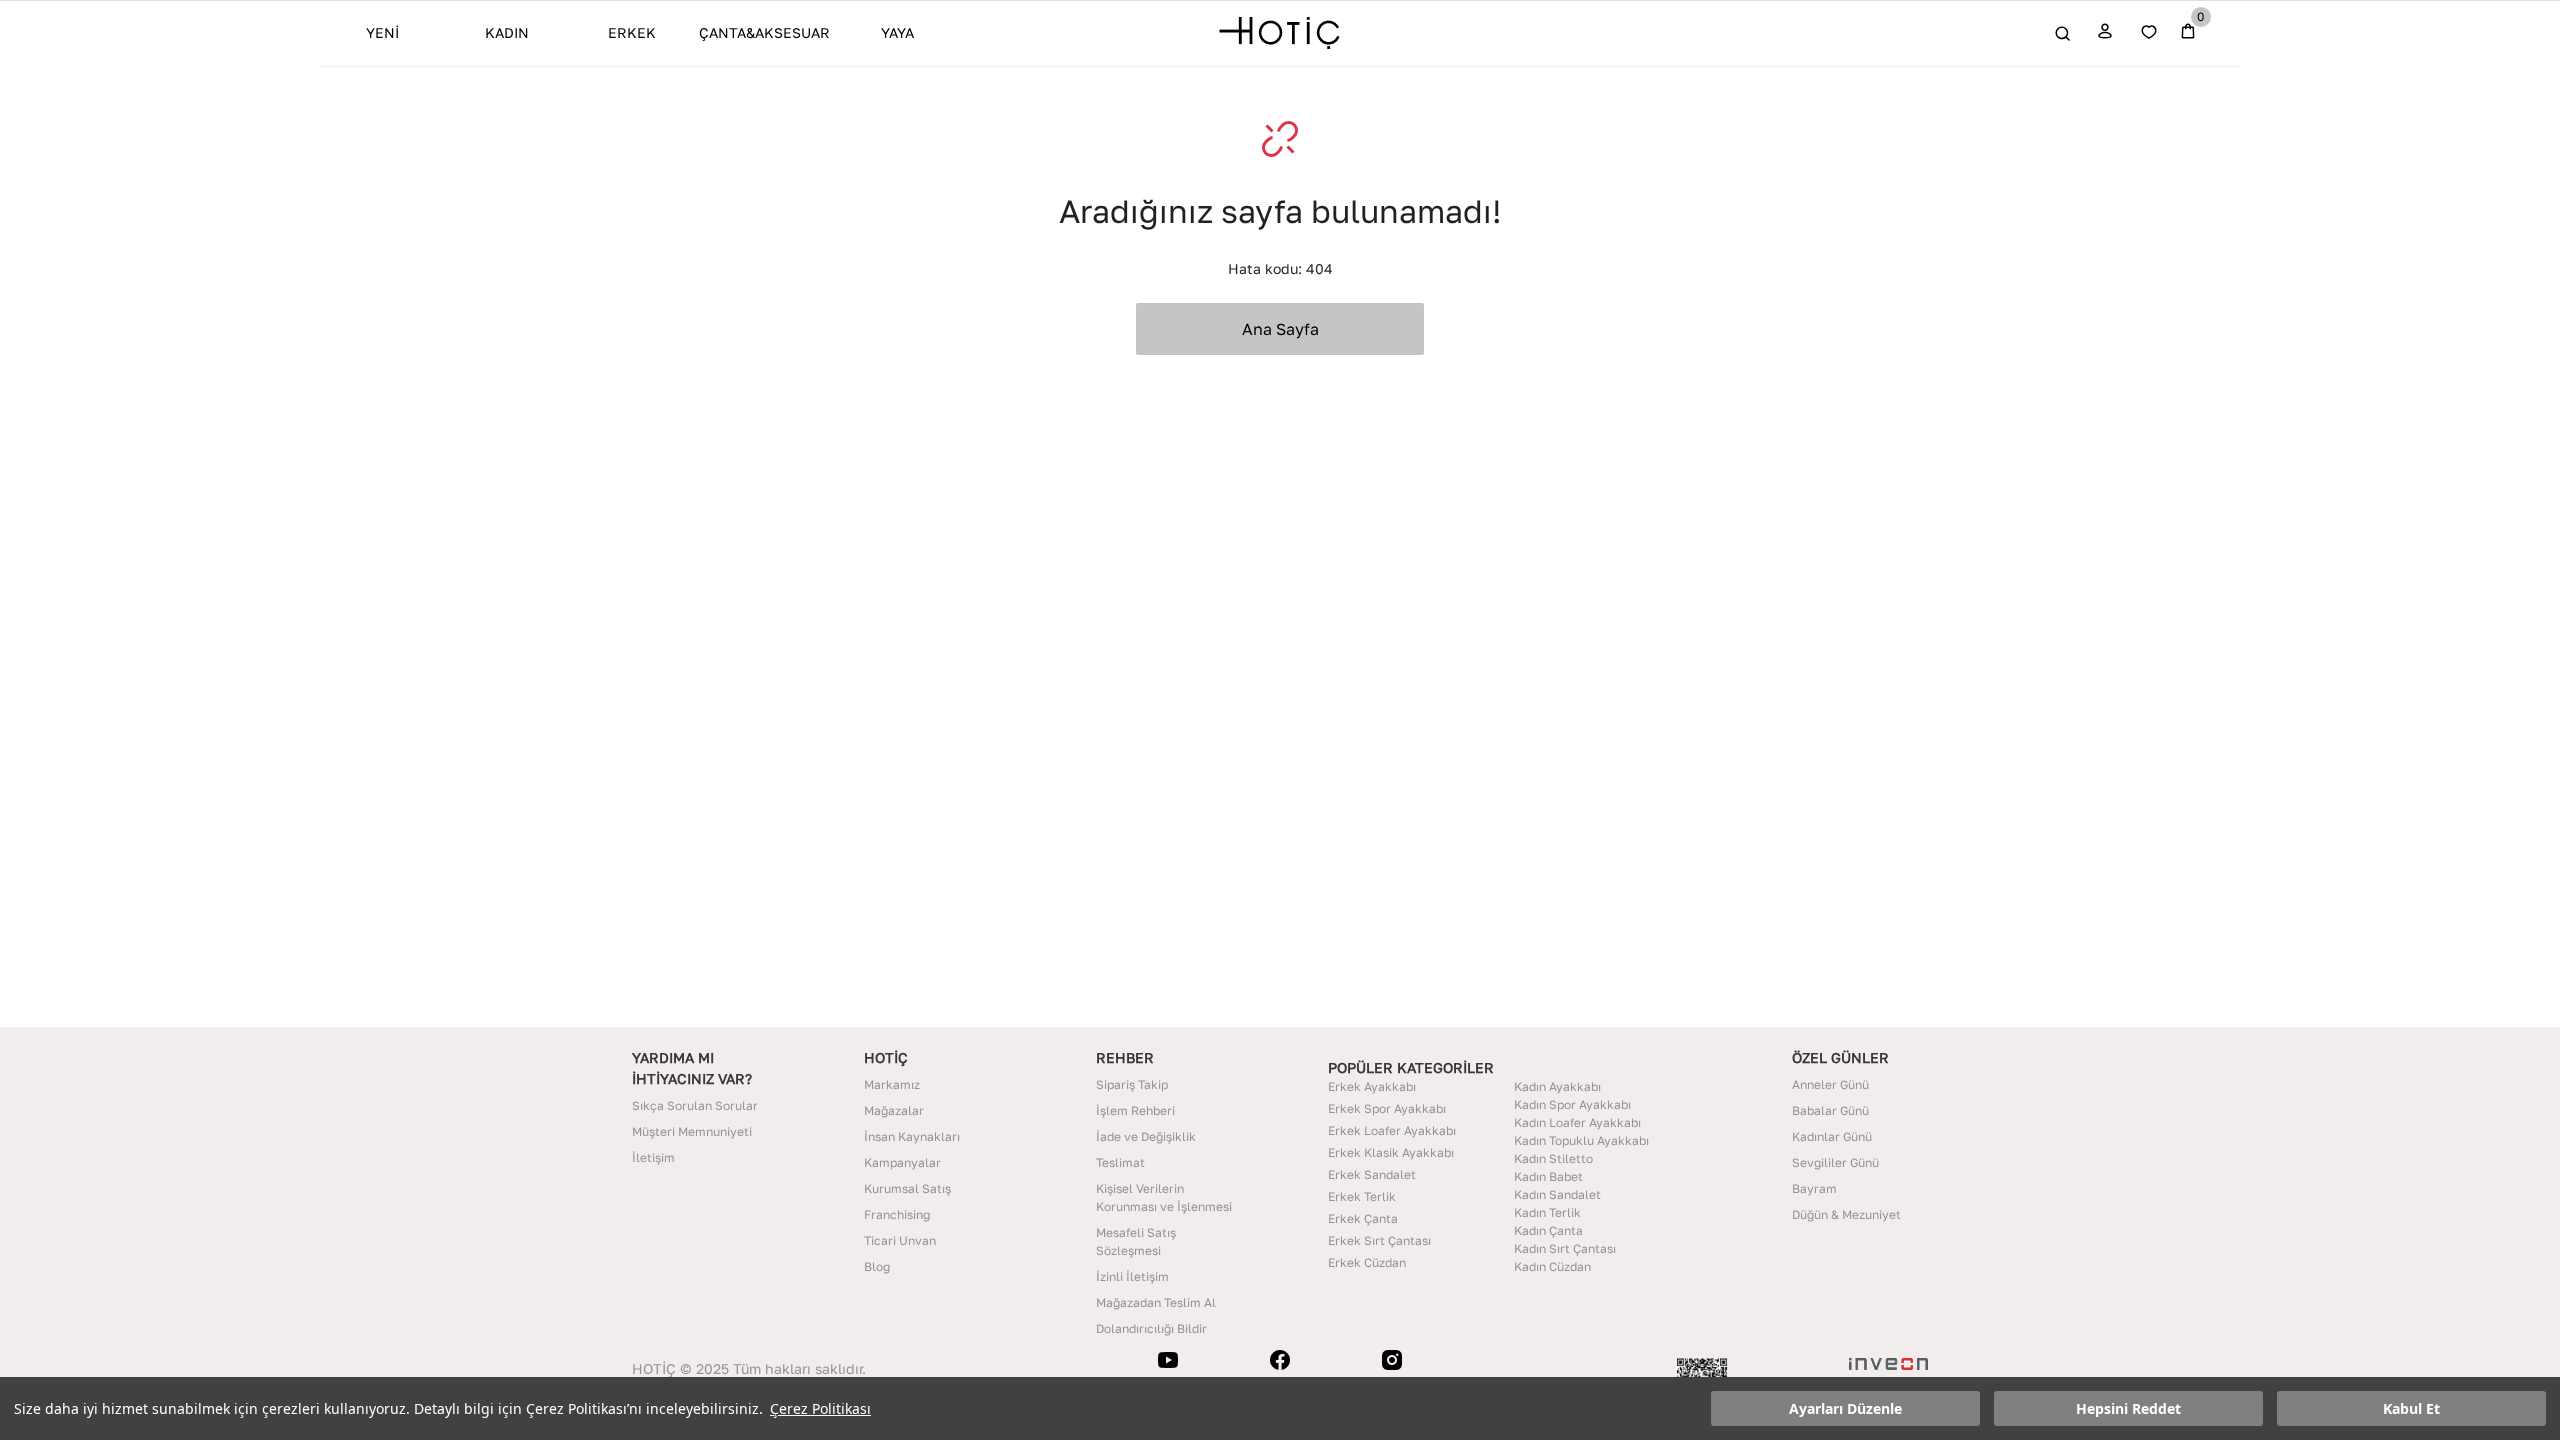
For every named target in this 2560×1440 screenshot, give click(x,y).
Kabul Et (2411, 1408)
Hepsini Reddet (2128, 1408)
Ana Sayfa (1280, 329)
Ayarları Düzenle (1845, 1408)
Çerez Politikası (820, 1408)
